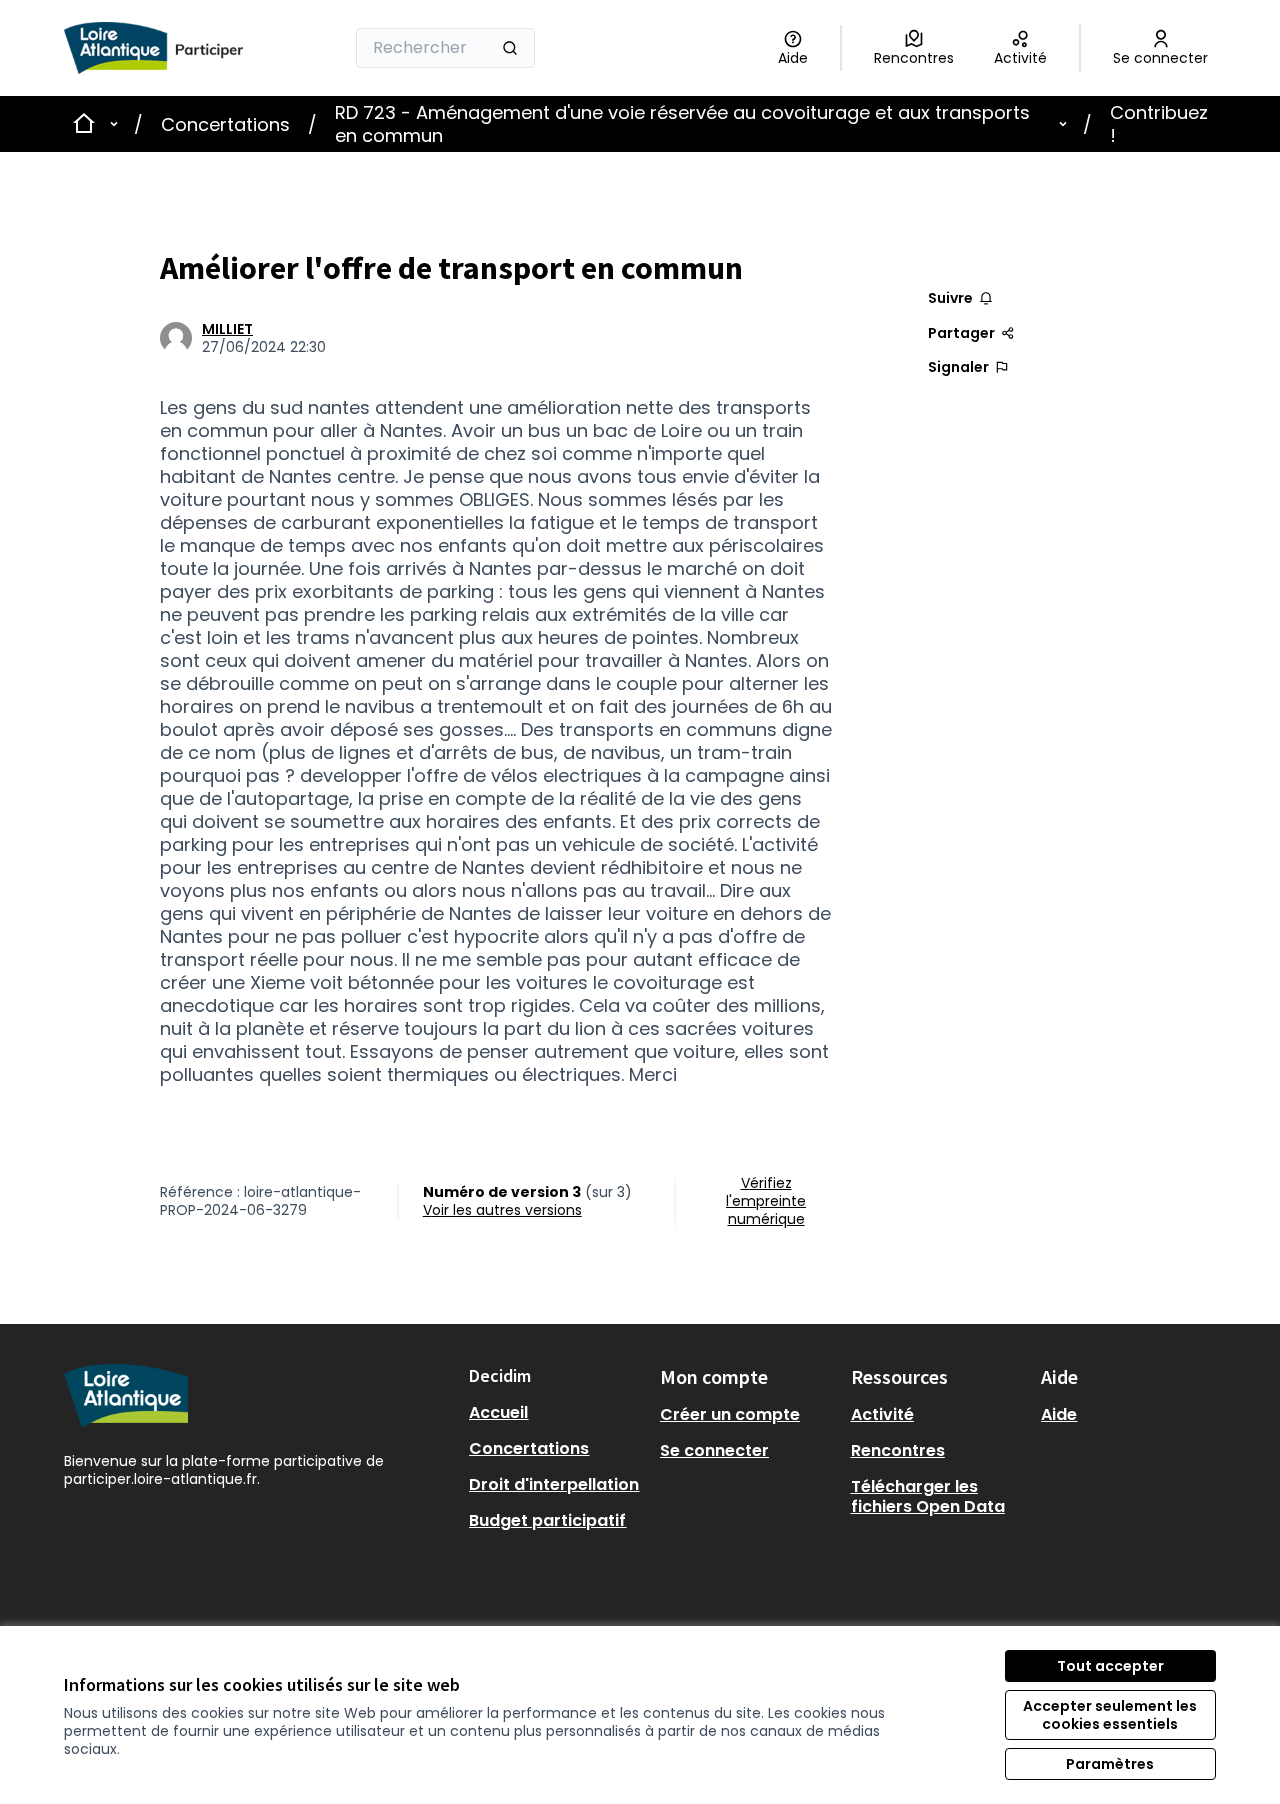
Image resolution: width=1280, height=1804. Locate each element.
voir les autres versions (502, 1210)
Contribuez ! (1159, 124)
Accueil (498, 1412)
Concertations (225, 124)
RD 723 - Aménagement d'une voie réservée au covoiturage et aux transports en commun (682, 124)
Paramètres (1110, 1764)
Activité (882, 1414)
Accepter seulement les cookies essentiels (1110, 1715)
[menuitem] (556, 1413)
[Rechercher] (510, 48)
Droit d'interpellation (554, 1484)
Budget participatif (547, 1520)
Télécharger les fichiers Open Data (928, 1496)
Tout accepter (1110, 1666)
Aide (1059, 1414)
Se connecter (714, 1450)
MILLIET (227, 329)
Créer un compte (730, 1414)
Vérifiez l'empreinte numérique (766, 1201)
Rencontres (898, 1450)
